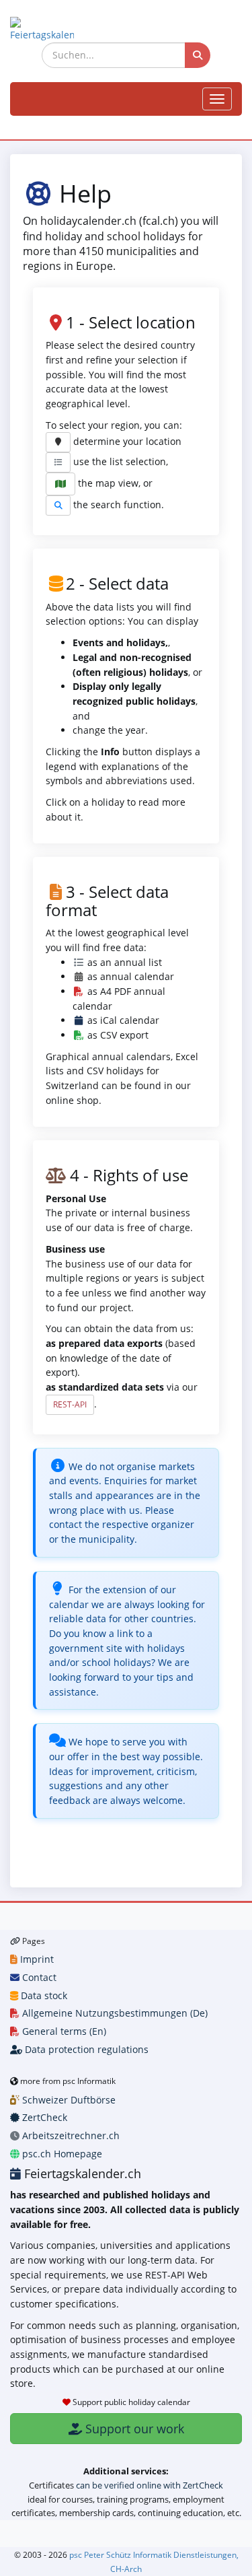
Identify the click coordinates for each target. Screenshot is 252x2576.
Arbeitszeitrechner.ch (70, 2135)
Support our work (133, 2429)
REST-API (70, 1404)
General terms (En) (63, 2031)
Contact (38, 1977)
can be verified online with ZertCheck (150, 2485)
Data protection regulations (85, 2049)
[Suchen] (198, 55)
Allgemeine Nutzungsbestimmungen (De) (114, 2013)
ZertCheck (43, 2117)
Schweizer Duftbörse (68, 2100)
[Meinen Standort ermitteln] (58, 442)
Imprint (36, 1959)
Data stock (43, 1995)
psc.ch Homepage (61, 2154)
